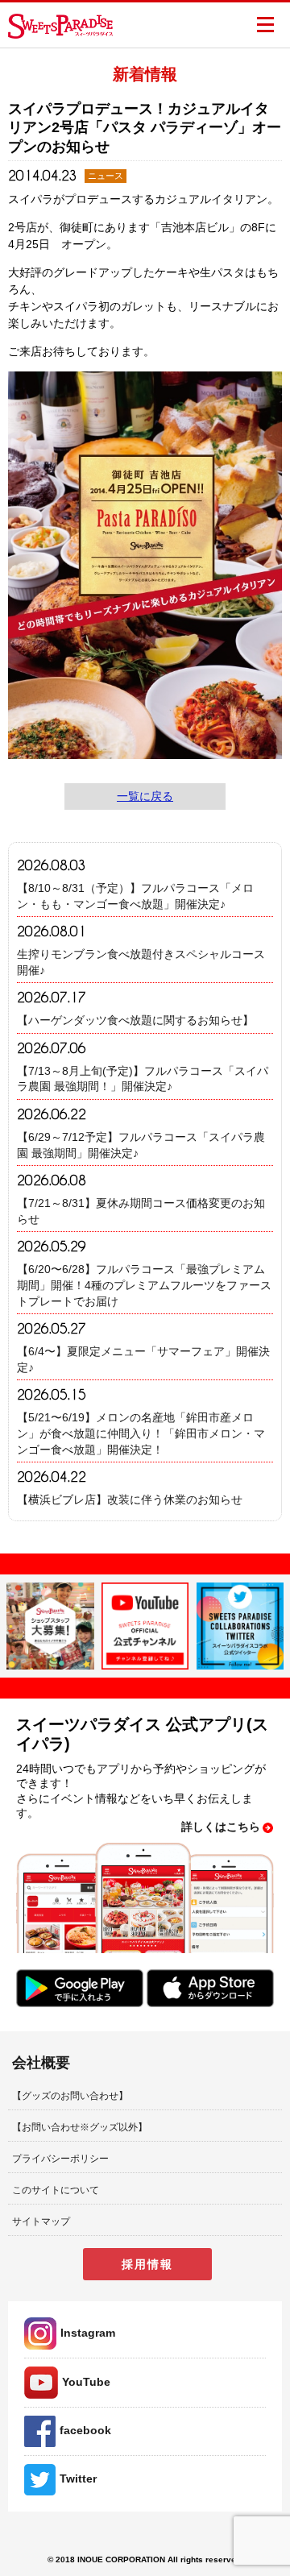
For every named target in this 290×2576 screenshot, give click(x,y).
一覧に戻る (145, 796)
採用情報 (147, 2264)
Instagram (88, 2333)
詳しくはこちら (221, 1827)
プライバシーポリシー (60, 2159)
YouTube (86, 2382)
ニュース (106, 176)
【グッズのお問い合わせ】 (70, 2096)
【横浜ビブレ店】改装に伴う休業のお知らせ (130, 1500)
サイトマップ (41, 2221)
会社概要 (41, 2063)
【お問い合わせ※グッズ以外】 (80, 2127)
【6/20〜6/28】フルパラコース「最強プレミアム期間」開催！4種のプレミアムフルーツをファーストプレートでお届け (144, 1285)
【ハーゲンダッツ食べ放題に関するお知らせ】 (135, 1020)
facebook (85, 2430)
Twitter (78, 2479)
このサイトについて (56, 2190)
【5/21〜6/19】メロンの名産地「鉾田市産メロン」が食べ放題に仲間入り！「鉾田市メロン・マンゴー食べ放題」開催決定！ (141, 1433)
